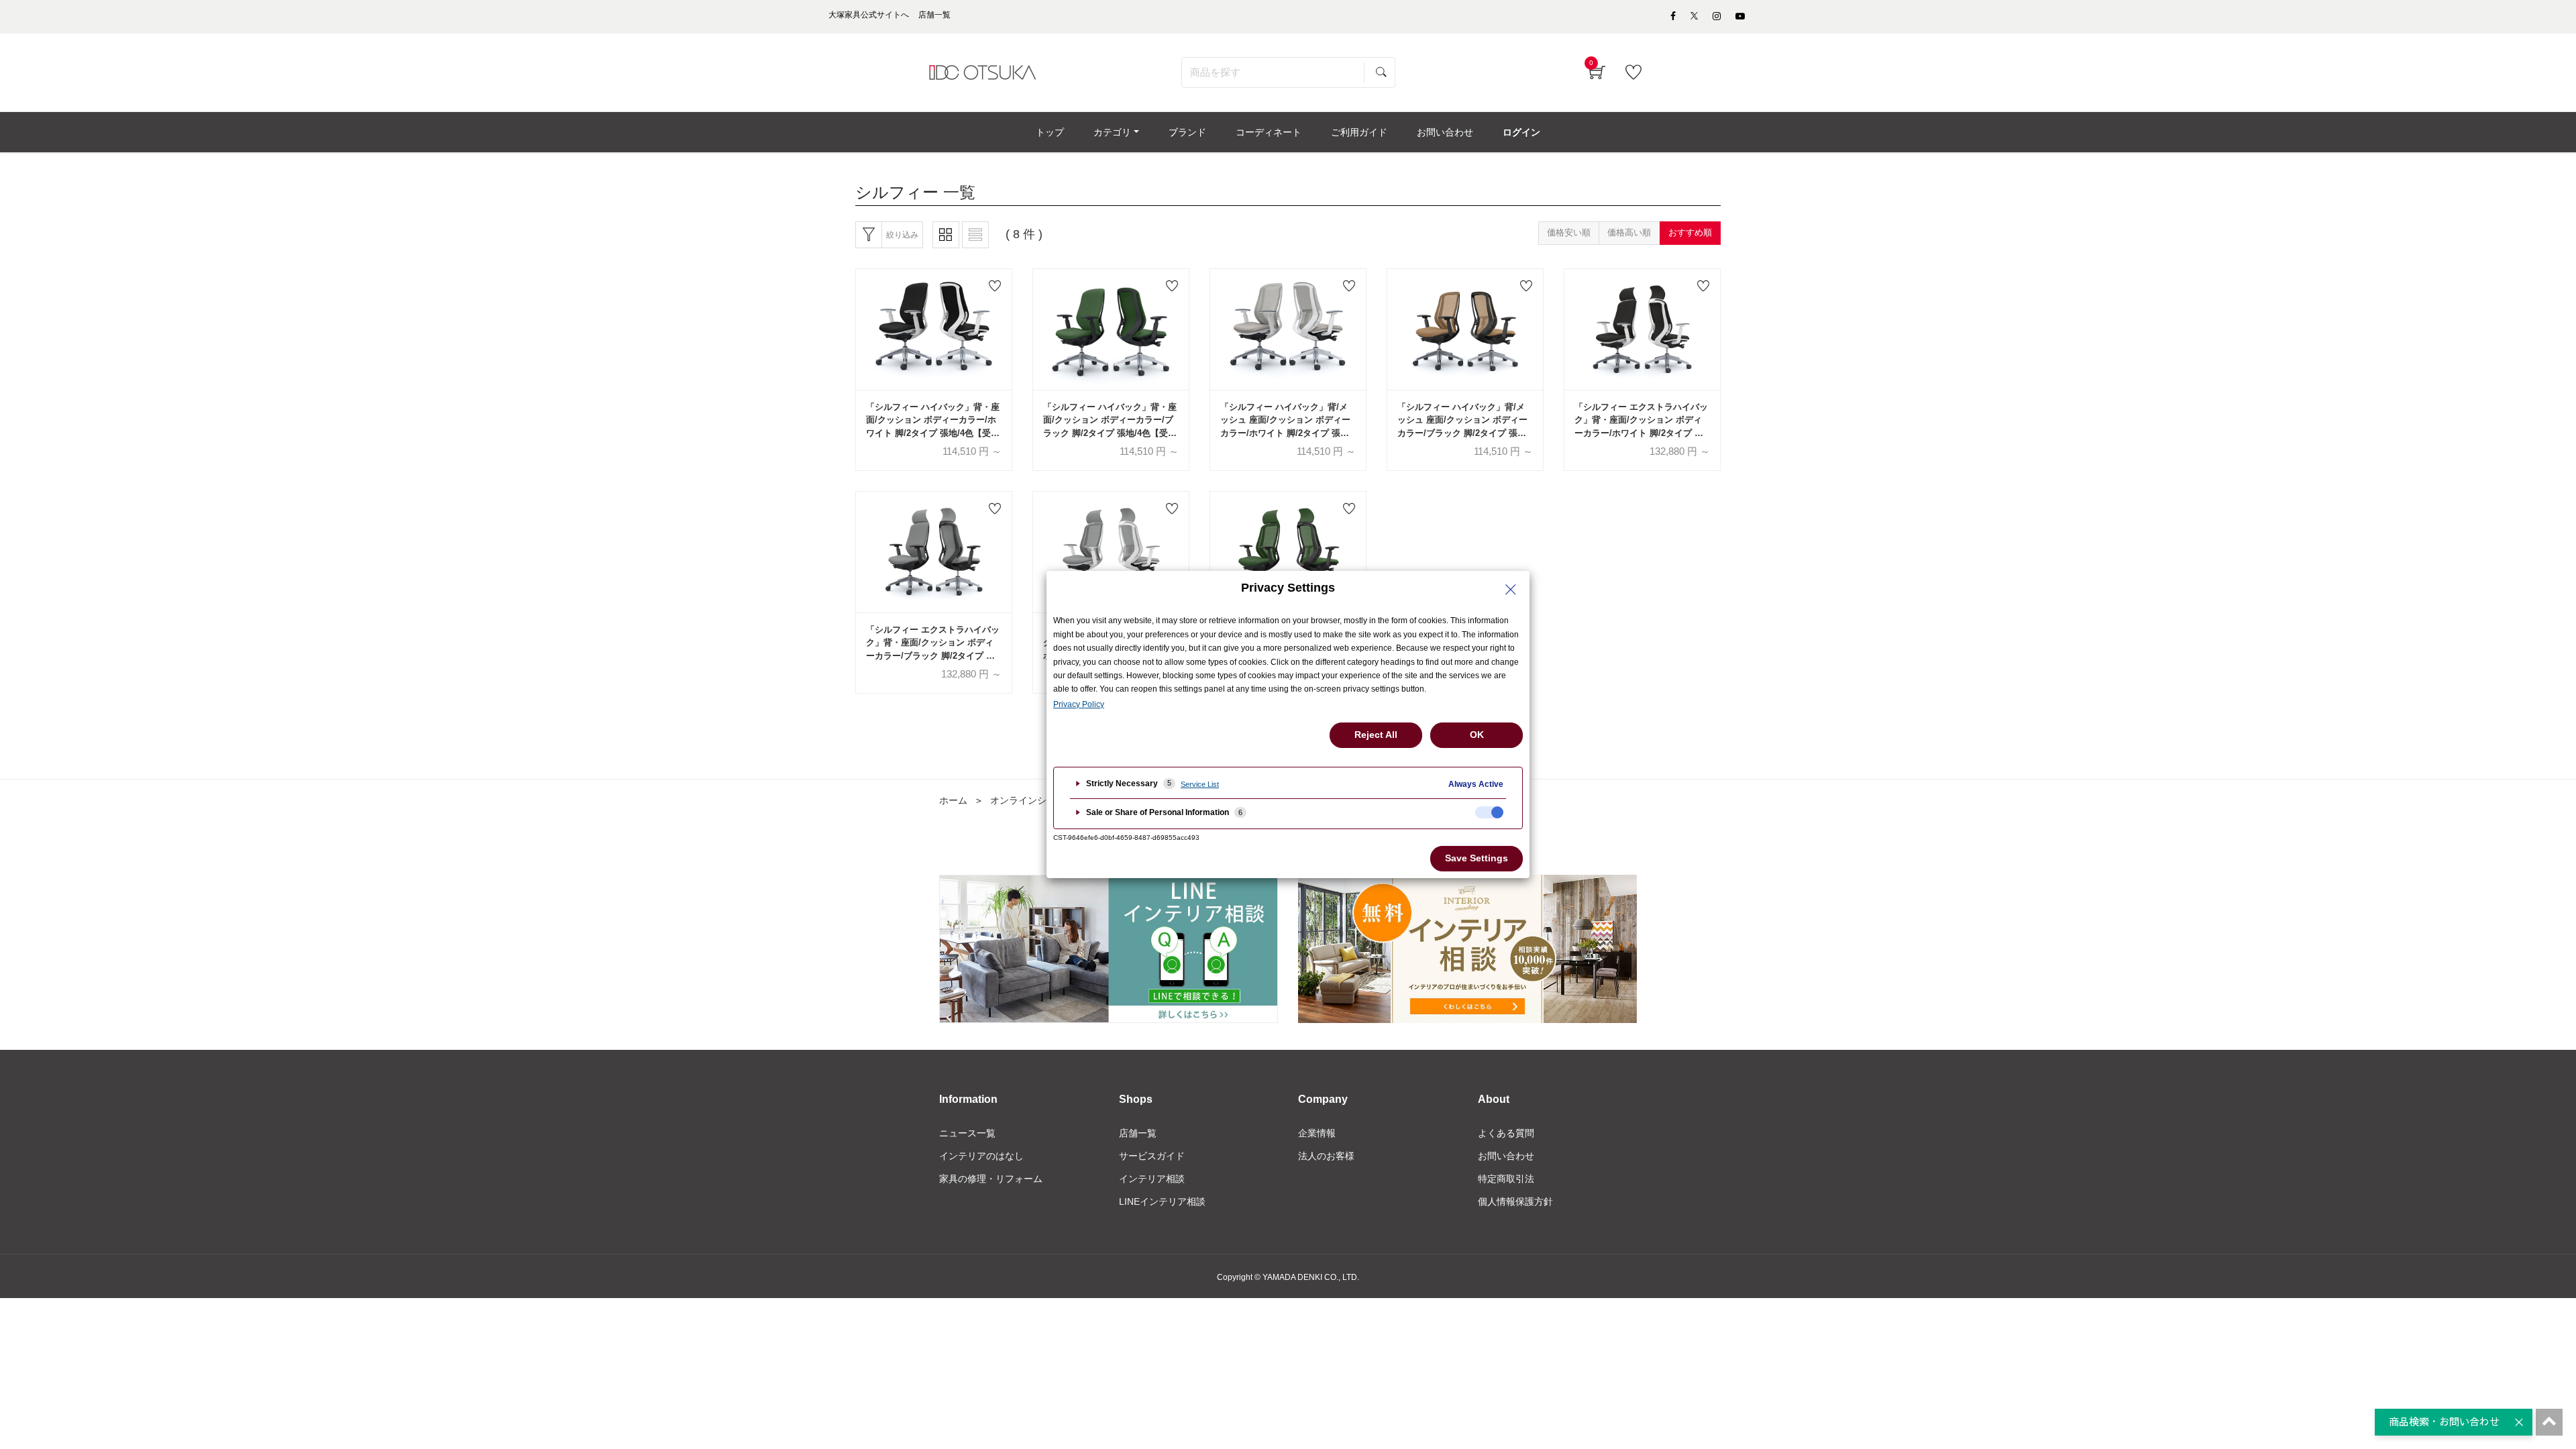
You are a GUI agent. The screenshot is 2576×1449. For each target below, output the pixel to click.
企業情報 (1317, 1133)
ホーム (953, 800)
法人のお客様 (1326, 1156)
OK (1477, 735)
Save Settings (1477, 858)
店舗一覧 (1138, 1133)
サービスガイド (1152, 1156)
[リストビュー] (975, 235)
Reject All (1376, 735)
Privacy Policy (1079, 704)
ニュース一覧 (967, 1133)
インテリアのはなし (981, 1156)
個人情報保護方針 (1515, 1201)
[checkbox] (1489, 812)
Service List (1200, 784)
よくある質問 (1506, 1133)
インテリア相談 (1152, 1179)
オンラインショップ (1032, 800)
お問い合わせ (1506, 1156)
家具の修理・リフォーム (991, 1179)
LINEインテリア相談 (1162, 1201)
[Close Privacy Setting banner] (1511, 590)
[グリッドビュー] (946, 235)
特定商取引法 (1506, 1179)
